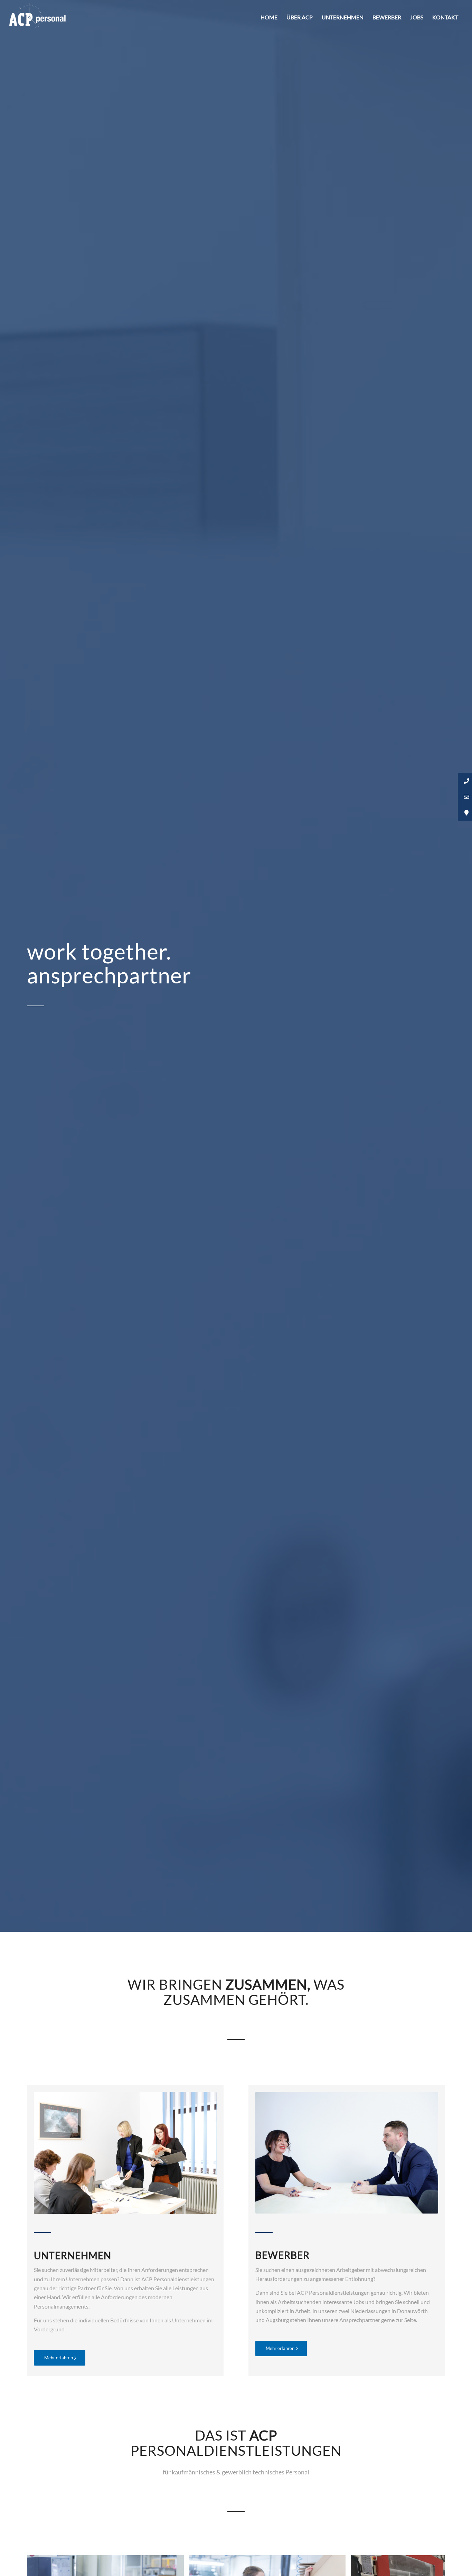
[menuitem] (269, 17)
